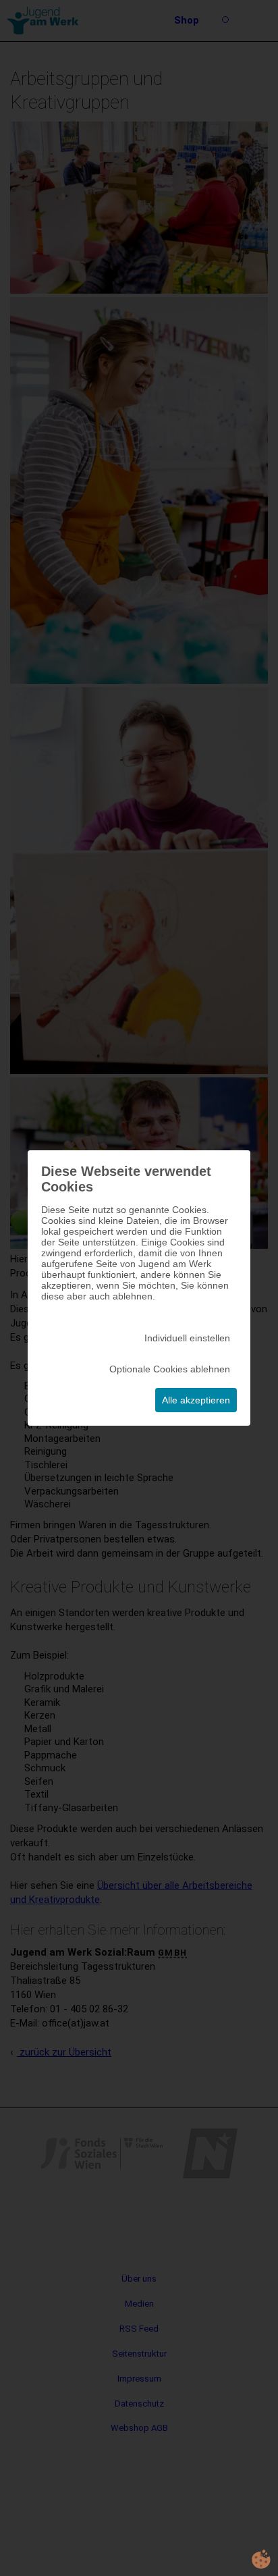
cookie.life (261, 2559)
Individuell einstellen (187, 1338)
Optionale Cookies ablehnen (170, 1369)
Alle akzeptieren (196, 1400)
